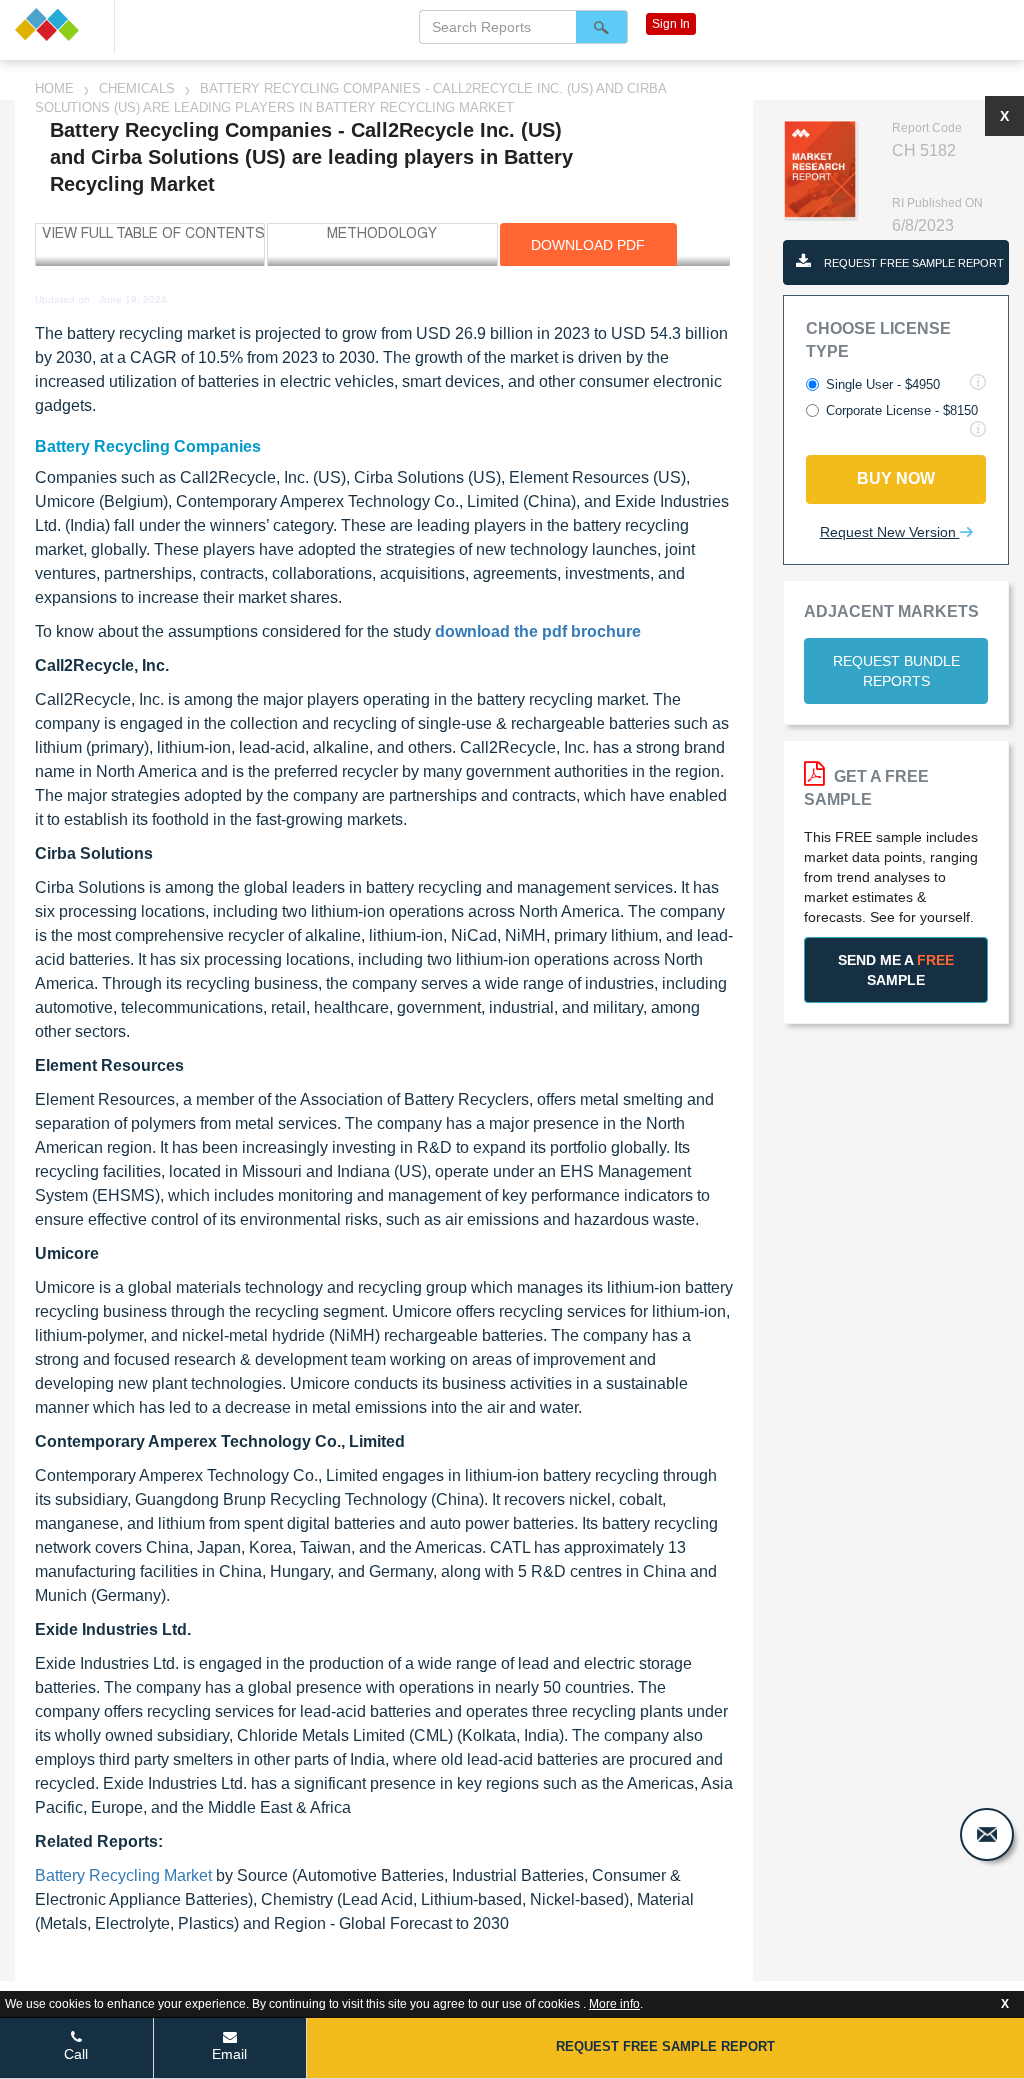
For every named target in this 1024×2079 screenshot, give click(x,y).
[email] (987, 1834)
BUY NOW (896, 478)
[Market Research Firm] (57, 24)
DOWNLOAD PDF (588, 245)
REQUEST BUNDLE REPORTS (896, 671)
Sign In (671, 24)
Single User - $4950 (883, 384)
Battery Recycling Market (123, 1875)
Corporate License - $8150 (902, 410)
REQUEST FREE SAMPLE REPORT (912, 263)
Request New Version (890, 532)
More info (614, 2004)
